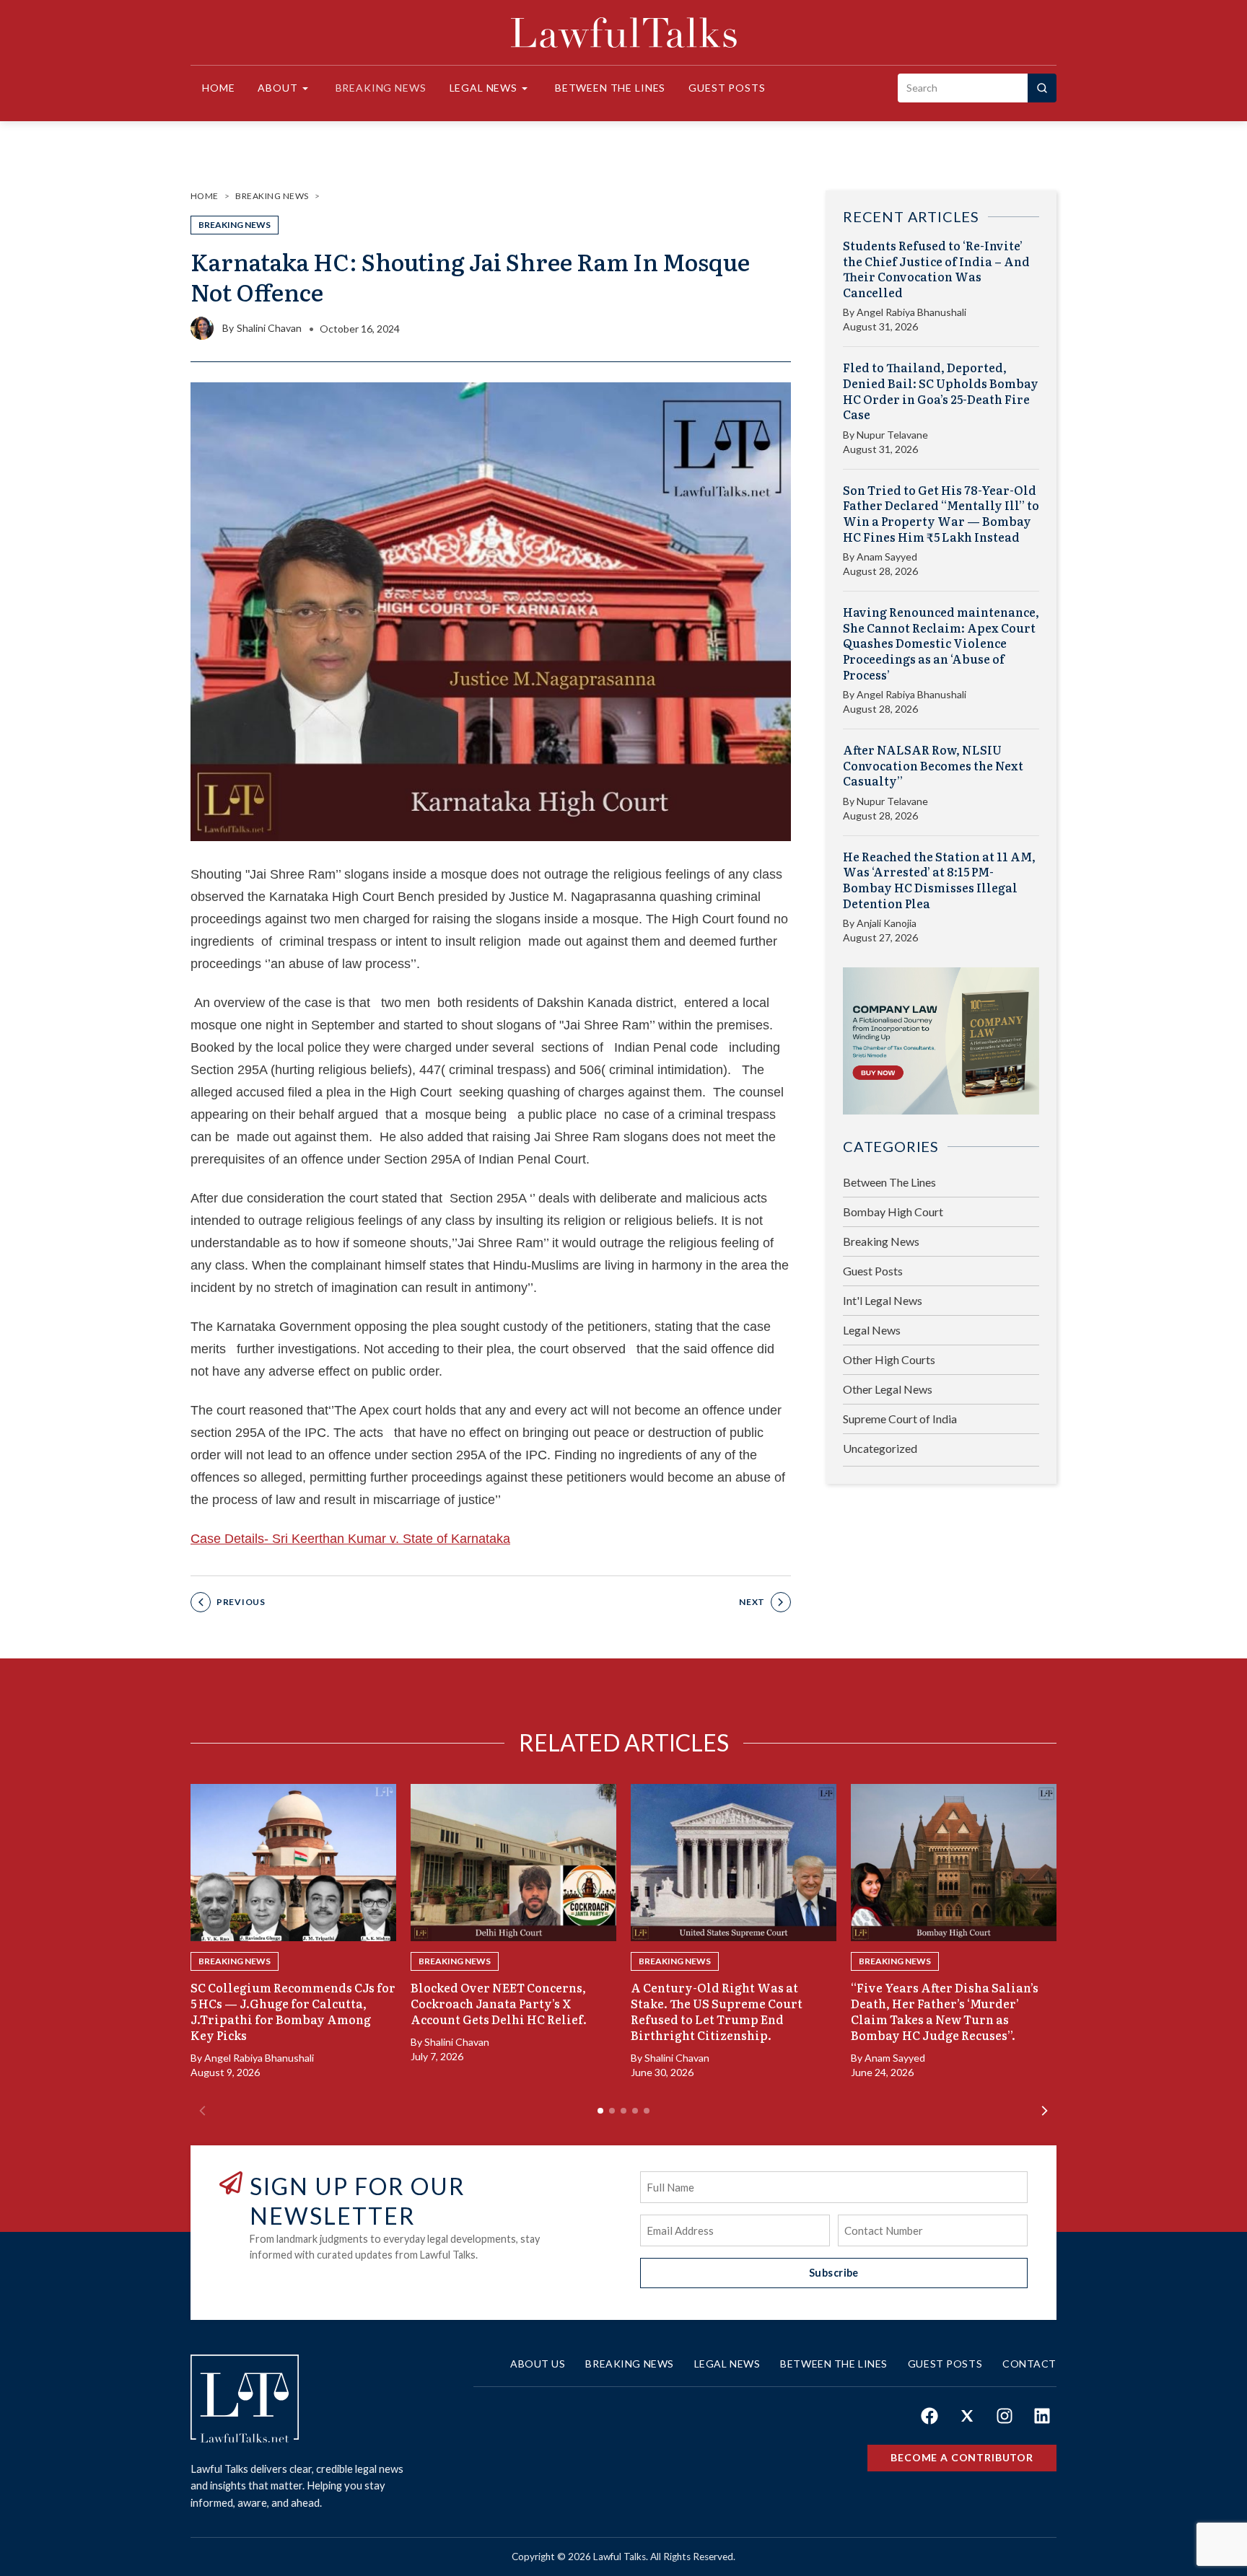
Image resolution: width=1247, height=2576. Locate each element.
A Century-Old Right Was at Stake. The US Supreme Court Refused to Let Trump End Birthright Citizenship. (717, 2011)
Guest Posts (727, 88)
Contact (1029, 2364)
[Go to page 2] (612, 2111)
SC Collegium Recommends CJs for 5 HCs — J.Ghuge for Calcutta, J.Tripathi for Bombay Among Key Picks (293, 2011)
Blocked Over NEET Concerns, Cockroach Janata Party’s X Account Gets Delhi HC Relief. (499, 2003)
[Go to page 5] (647, 2111)
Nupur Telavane (892, 435)
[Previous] (202, 2111)
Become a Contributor (962, 2457)
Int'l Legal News (883, 1300)
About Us (538, 2364)
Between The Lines (889, 1182)
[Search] (1042, 88)
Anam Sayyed (887, 557)
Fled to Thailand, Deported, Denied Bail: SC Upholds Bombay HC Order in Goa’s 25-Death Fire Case (941, 391)
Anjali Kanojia (887, 923)
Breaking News (381, 88)
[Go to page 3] (623, 2111)
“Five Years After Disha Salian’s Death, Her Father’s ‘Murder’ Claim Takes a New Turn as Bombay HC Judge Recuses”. (945, 2011)
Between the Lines (610, 88)
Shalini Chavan (269, 328)
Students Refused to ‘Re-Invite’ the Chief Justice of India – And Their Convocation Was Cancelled (936, 269)
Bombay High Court (893, 1212)
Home (218, 88)
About (277, 88)
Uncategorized (880, 1448)
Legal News (484, 88)
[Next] (1045, 2111)
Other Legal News (888, 1389)
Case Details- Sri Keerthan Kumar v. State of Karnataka (350, 1539)
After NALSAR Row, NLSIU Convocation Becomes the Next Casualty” (933, 766)
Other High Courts (889, 1359)
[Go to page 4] (635, 2111)
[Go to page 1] (600, 2111)
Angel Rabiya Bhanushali (911, 312)
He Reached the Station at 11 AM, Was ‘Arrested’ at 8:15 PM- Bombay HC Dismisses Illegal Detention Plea (939, 880)
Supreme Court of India (900, 1419)
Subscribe (834, 2273)
